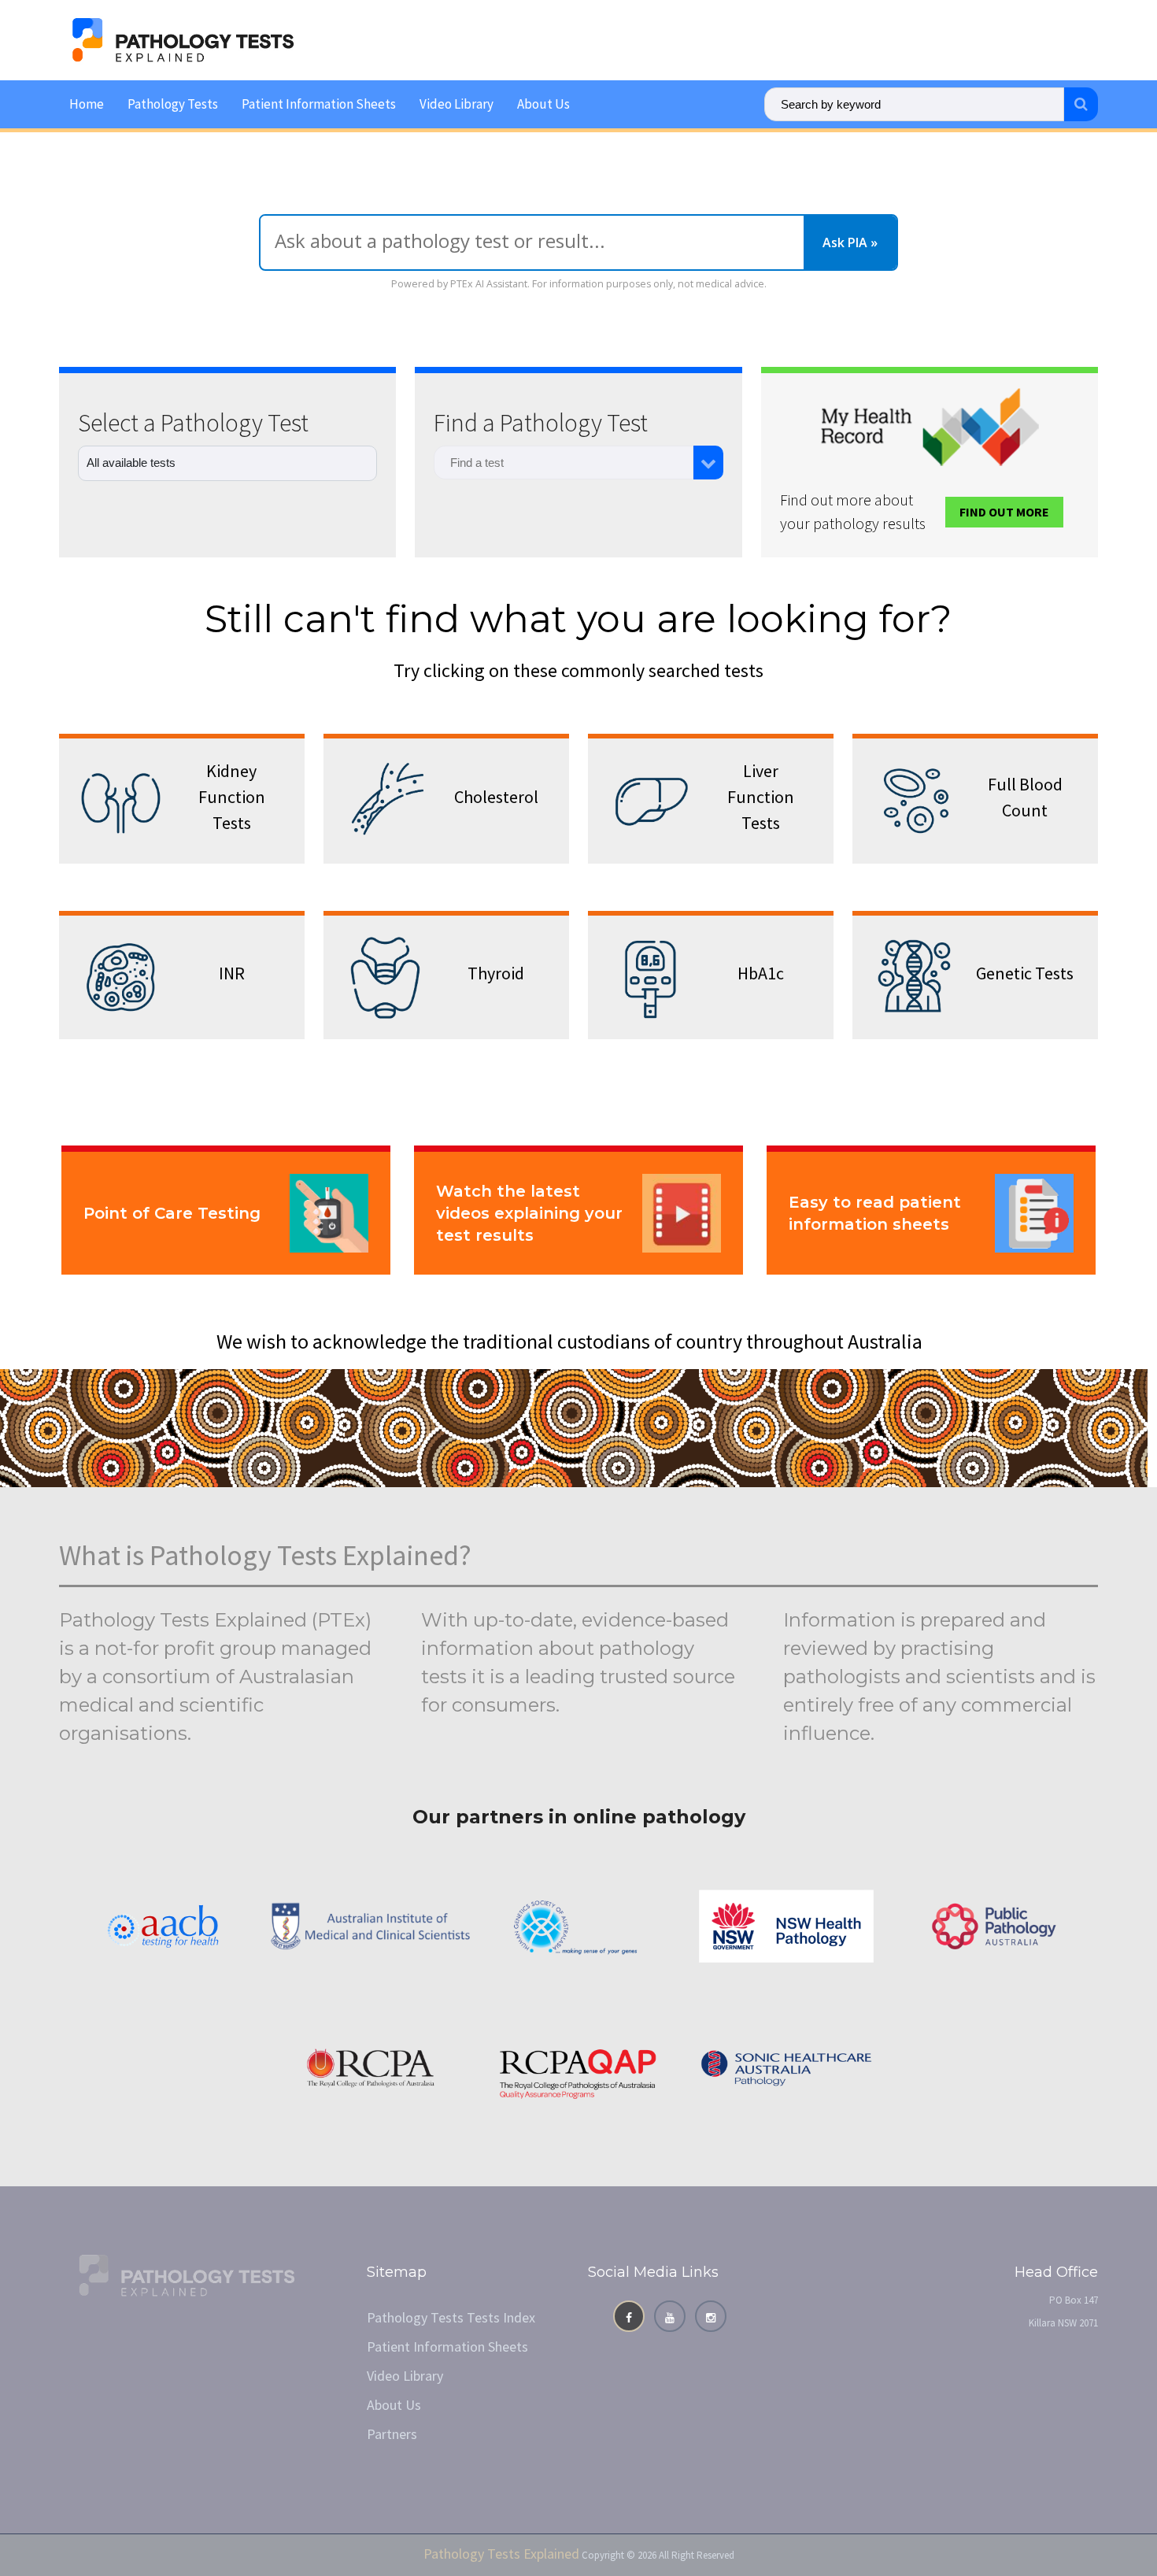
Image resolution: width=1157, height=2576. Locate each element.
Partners (392, 2434)
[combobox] (564, 463)
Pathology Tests (173, 104)
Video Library (457, 104)
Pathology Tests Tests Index (451, 2317)
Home (87, 104)
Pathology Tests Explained (501, 2554)
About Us (543, 104)
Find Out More (1004, 512)
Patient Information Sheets (319, 104)
